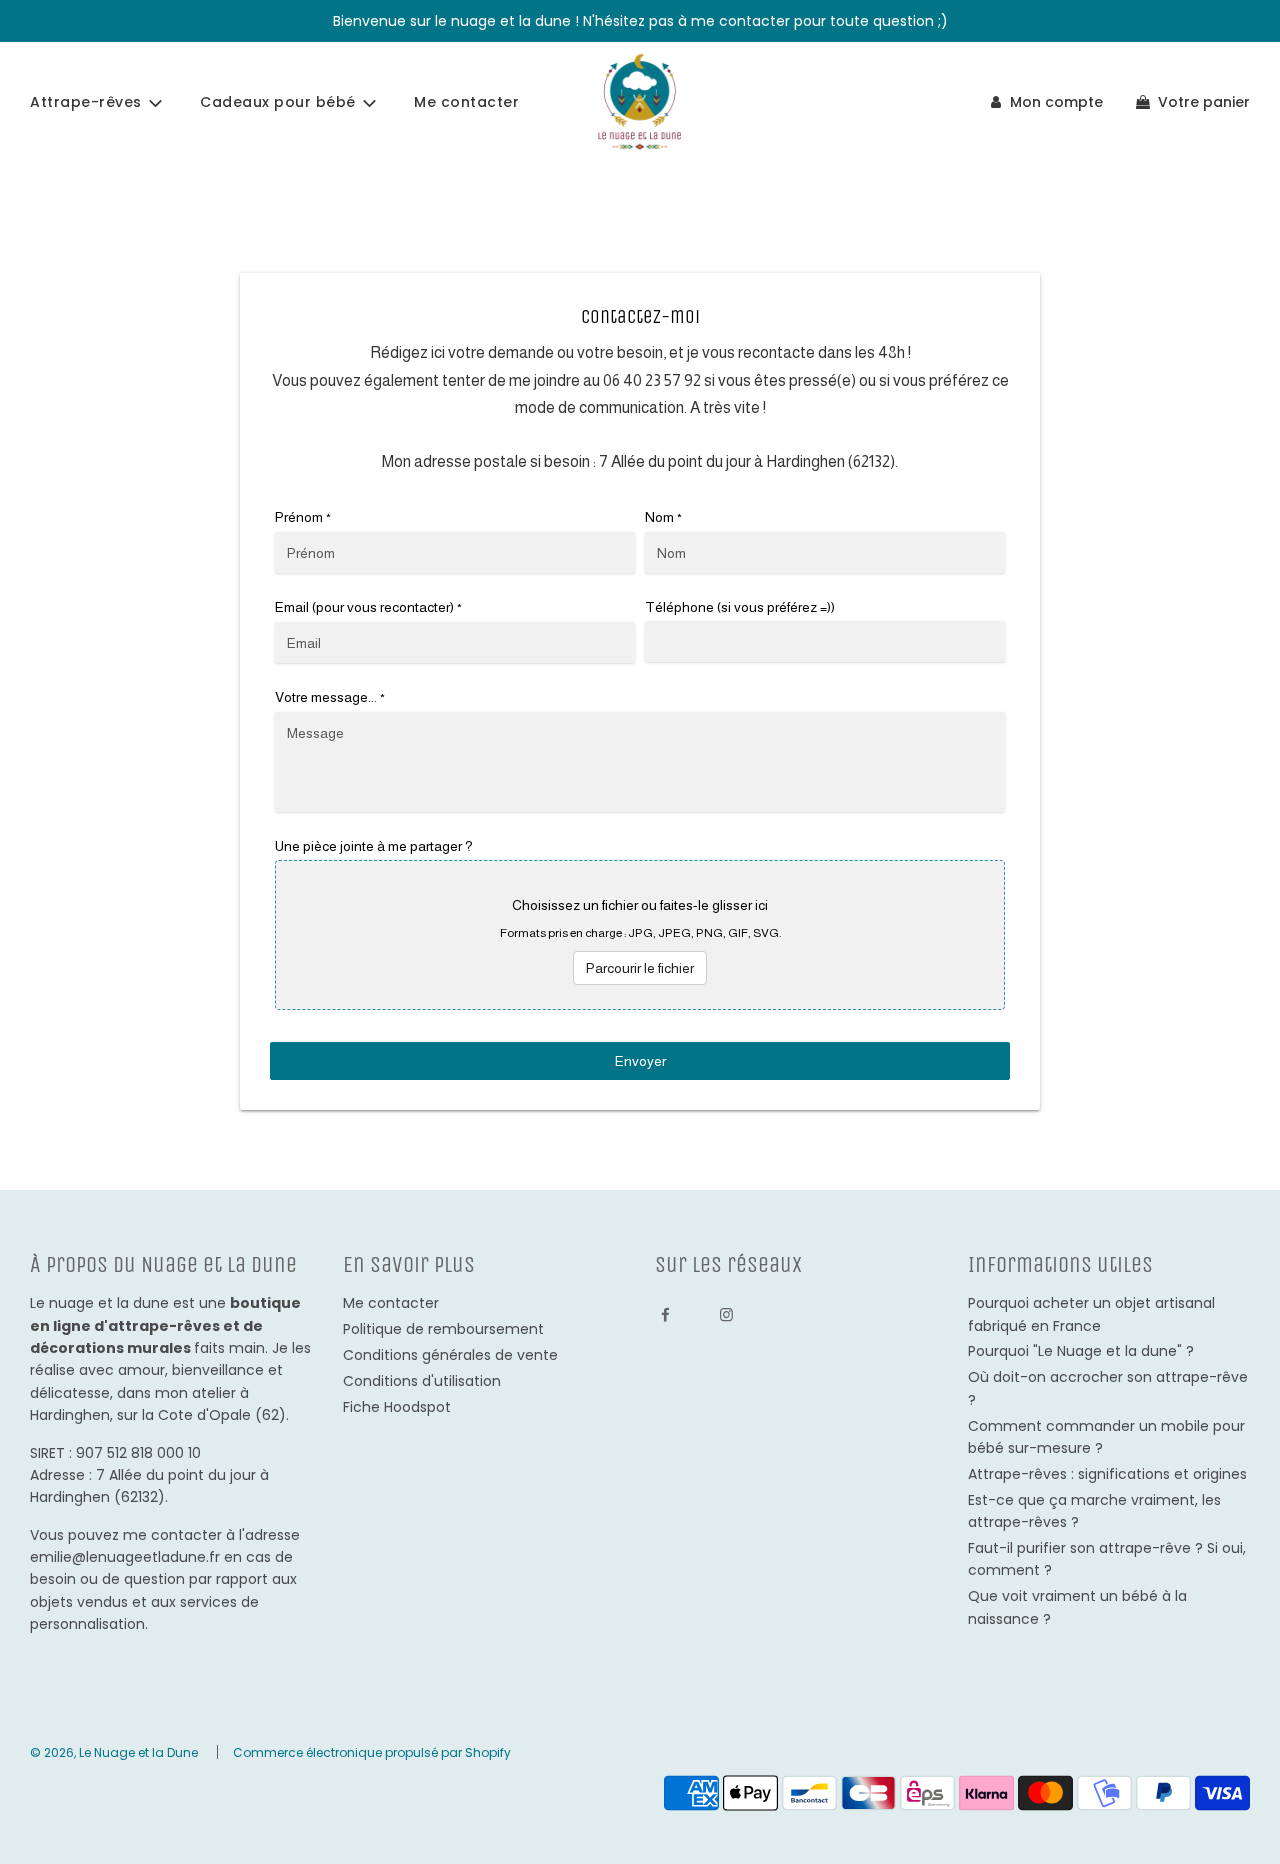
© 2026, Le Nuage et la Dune (114, 1752)
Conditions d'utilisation (422, 1381)
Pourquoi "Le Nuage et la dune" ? (1081, 1351)
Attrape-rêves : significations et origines (1107, 1474)
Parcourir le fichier (640, 968)
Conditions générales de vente (450, 1355)
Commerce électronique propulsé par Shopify (372, 1752)
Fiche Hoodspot (397, 1407)
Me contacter (466, 102)
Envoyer (640, 1061)
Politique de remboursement (443, 1329)
